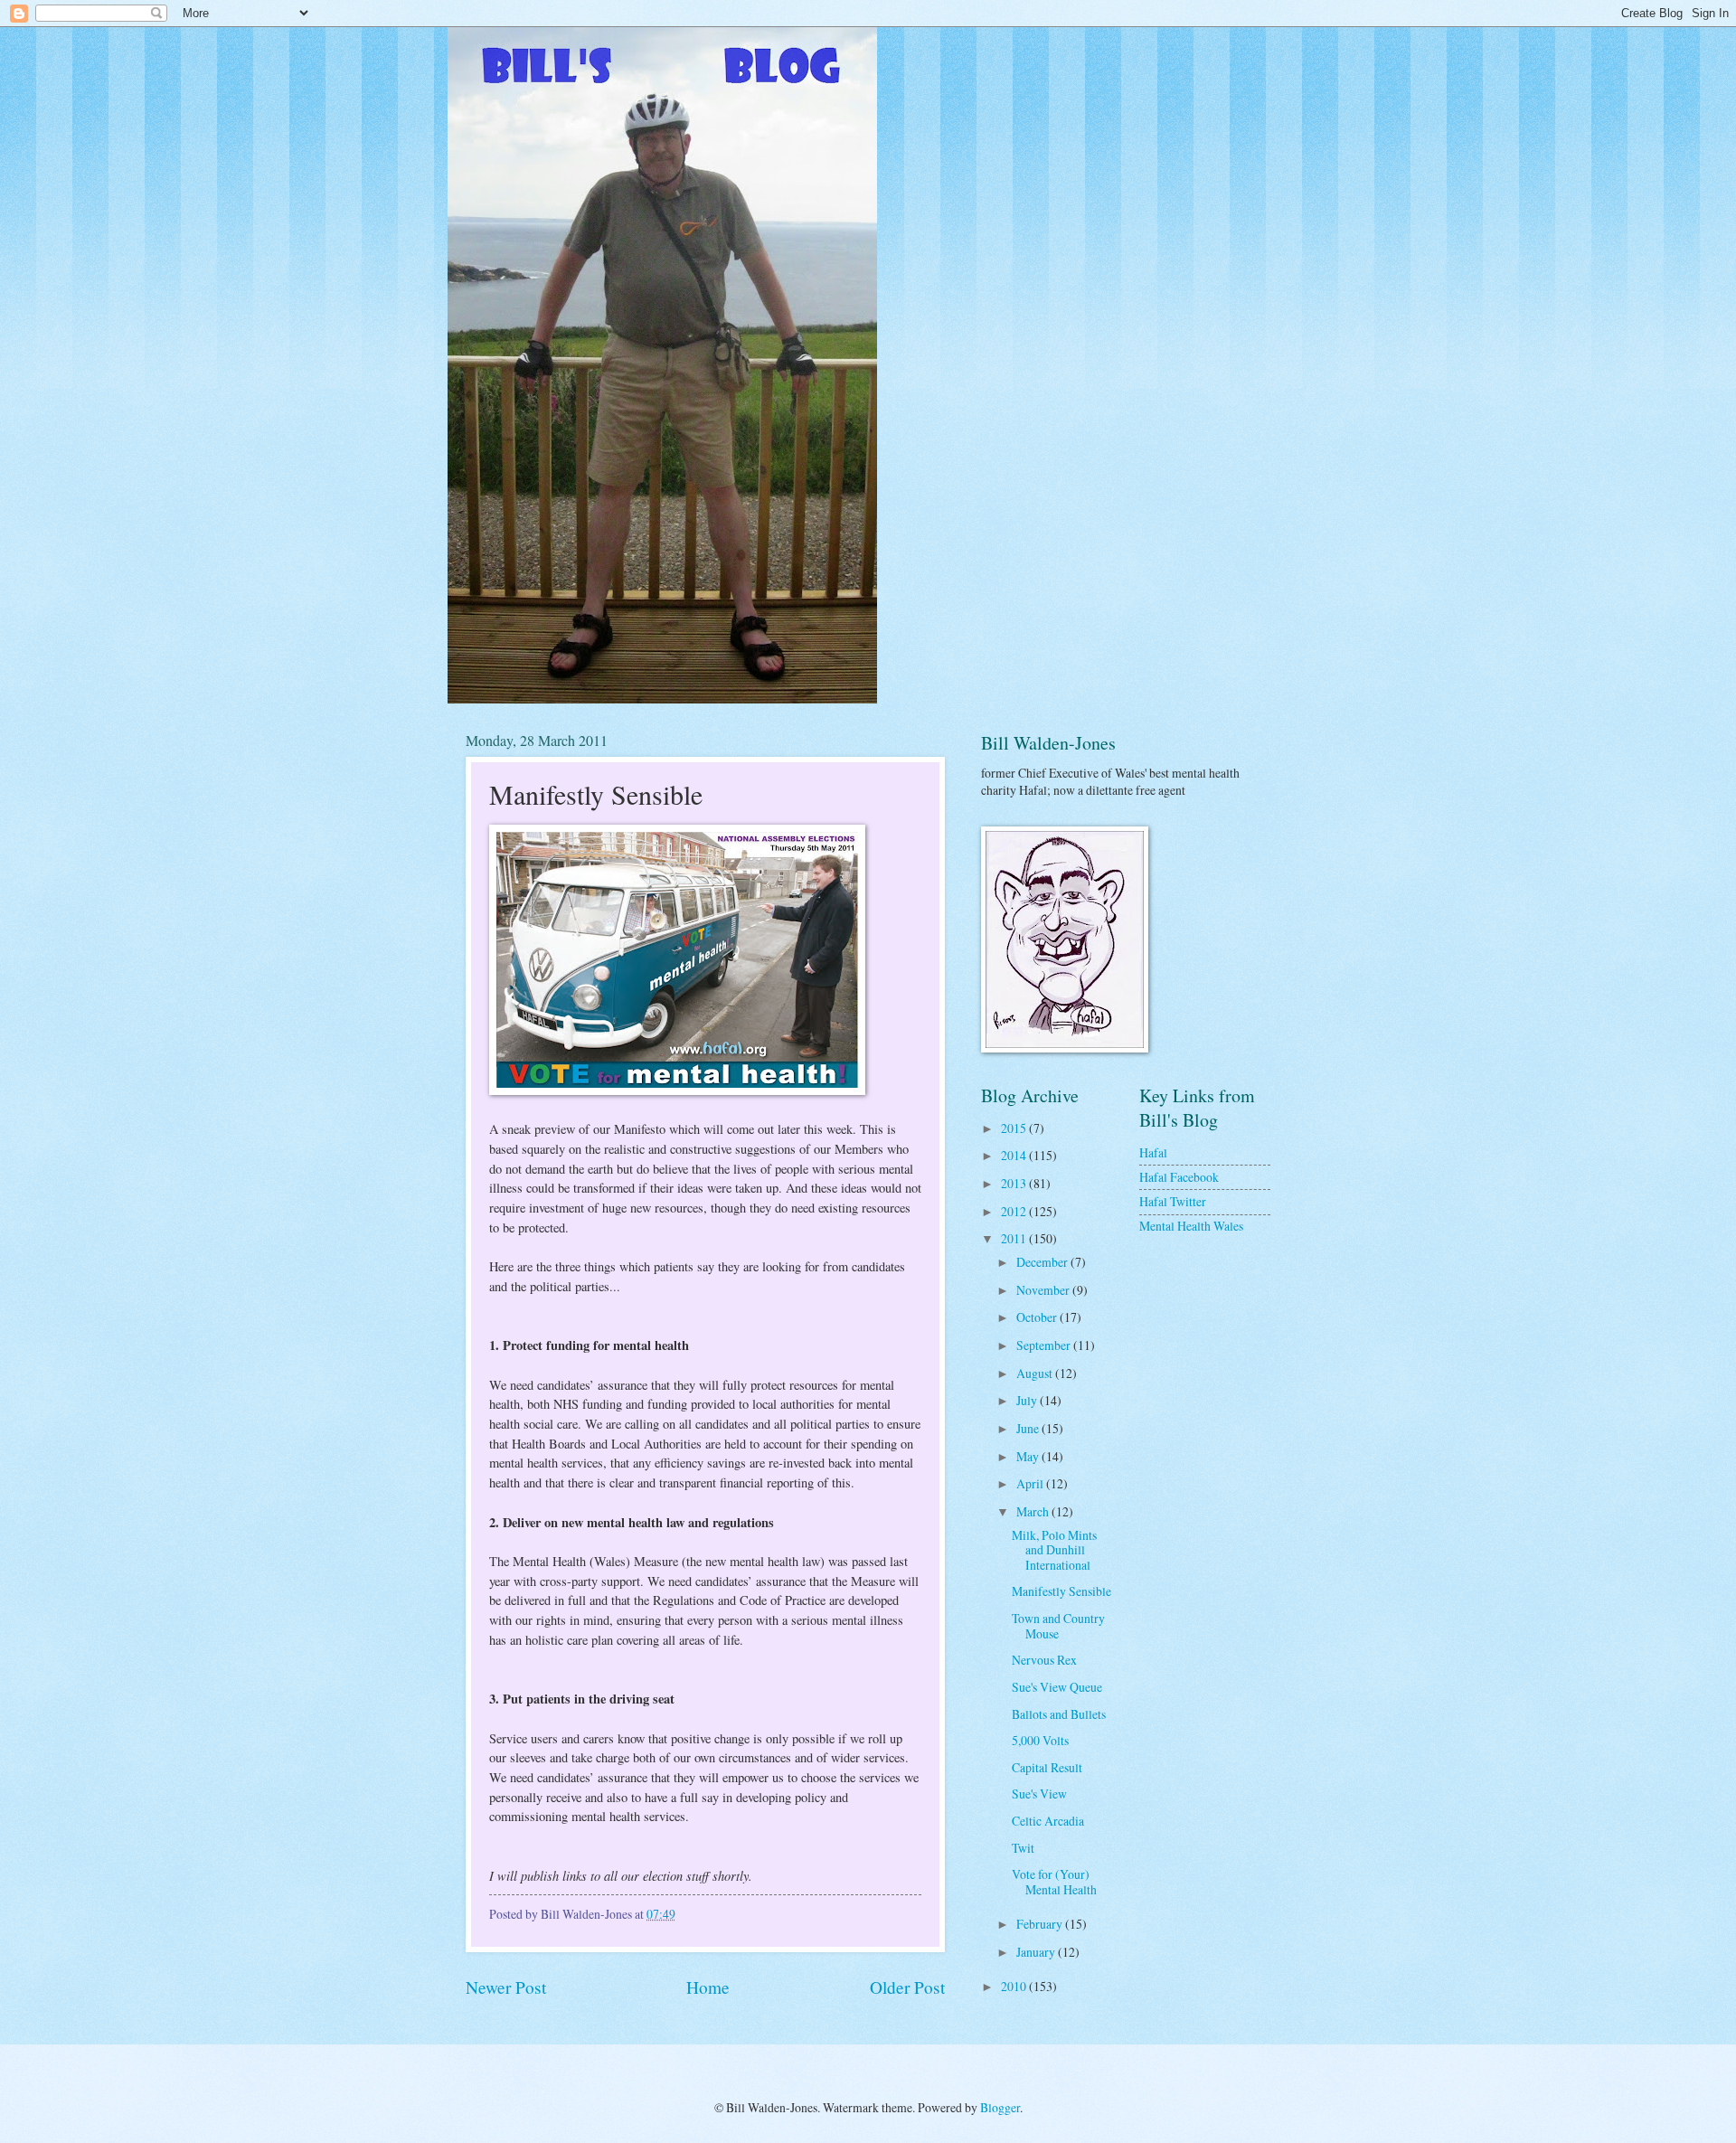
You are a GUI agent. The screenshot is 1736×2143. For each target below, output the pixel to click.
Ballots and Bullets (1059, 1714)
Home (708, 1987)
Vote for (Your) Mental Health (1054, 1882)
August (1036, 1373)
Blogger (1000, 2107)
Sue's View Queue (1057, 1687)
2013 (1015, 1183)
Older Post (907, 1987)
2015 (1015, 1128)
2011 (1015, 1238)
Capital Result (1047, 1767)
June (1029, 1428)
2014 (1015, 1155)
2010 (1015, 1986)
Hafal (1153, 1152)
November (1044, 1290)
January (1037, 1952)
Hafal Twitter (1173, 1201)
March (1034, 1511)
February (1041, 1924)
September (1045, 1345)
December (1043, 1262)
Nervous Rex (1044, 1660)
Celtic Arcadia (1048, 1821)
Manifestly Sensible (1061, 1591)
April (1031, 1483)
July (1028, 1400)
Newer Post (506, 1987)
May (1029, 1456)
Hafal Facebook (1179, 1177)
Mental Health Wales (1191, 1226)
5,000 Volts (1040, 1740)
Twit (1023, 1848)
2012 (1015, 1211)
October (1038, 1317)
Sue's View (1039, 1794)
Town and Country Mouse (1058, 1626)
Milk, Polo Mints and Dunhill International (1054, 1550)
